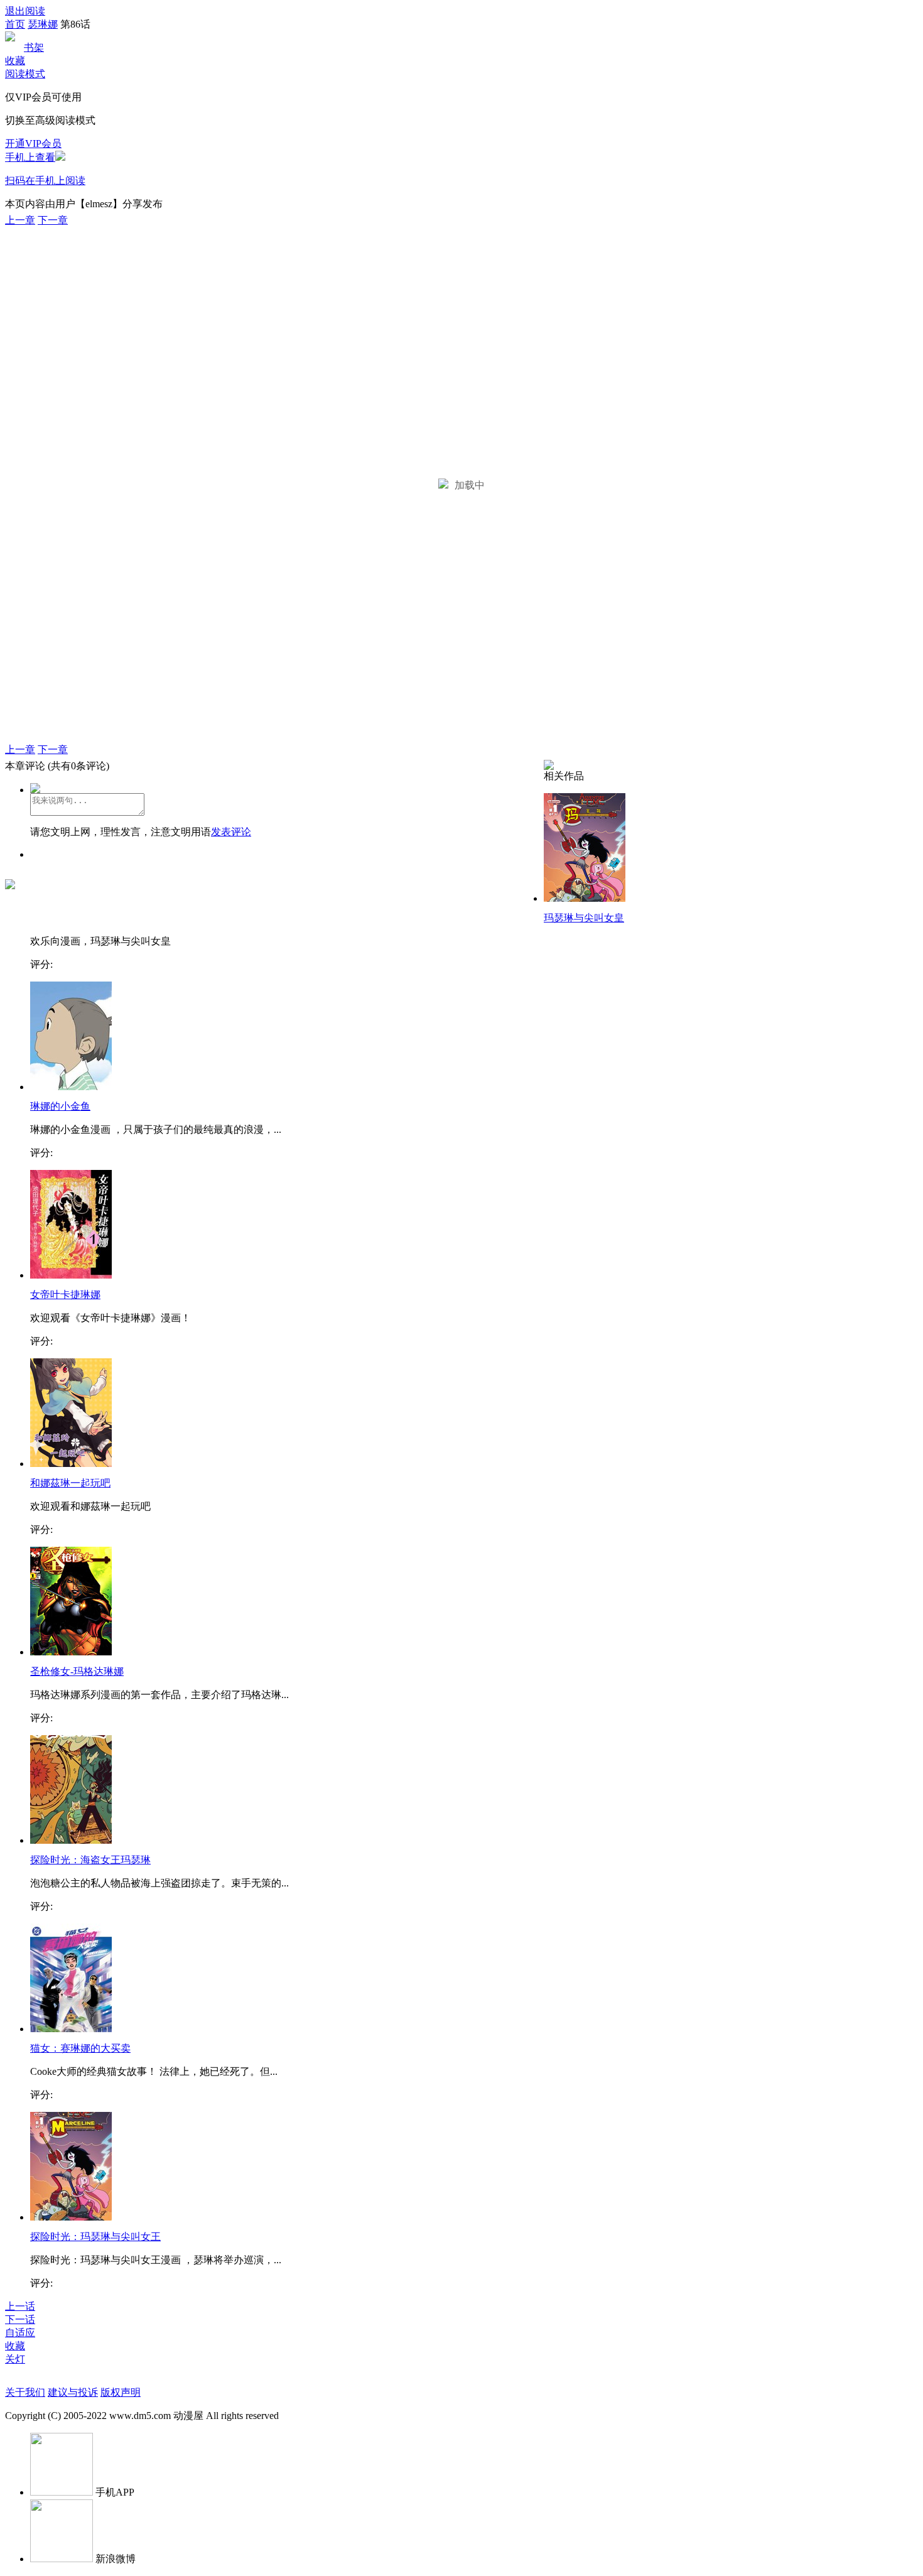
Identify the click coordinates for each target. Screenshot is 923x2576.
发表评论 (231, 832)
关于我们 (25, 2392)
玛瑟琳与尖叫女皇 (584, 918)
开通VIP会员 (33, 143)
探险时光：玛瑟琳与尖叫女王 (95, 2237)
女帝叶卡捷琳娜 (65, 1295)
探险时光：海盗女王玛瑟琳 (90, 1860)
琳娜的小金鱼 (60, 1106)
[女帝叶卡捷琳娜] (71, 1275)
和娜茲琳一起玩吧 (70, 1483)
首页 (15, 24)
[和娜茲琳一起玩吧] (71, 1464)
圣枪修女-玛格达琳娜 (77, 1671)
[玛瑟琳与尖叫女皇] (585, 898)
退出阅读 (25, 11)
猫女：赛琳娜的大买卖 (80, 2048)
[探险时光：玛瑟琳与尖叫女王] (71, 2217)
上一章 (20, 220)
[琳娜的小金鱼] (71, 1087)
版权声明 (121, 2392)
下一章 (53, 220)
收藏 (15, 61)
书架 (34, 47)
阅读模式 (25, 74)
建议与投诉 (73, 2392)
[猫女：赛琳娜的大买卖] (71, 2029)
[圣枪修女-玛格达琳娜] (71, 1652)
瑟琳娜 (43, 24)
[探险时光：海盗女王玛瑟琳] (71, 1840)
